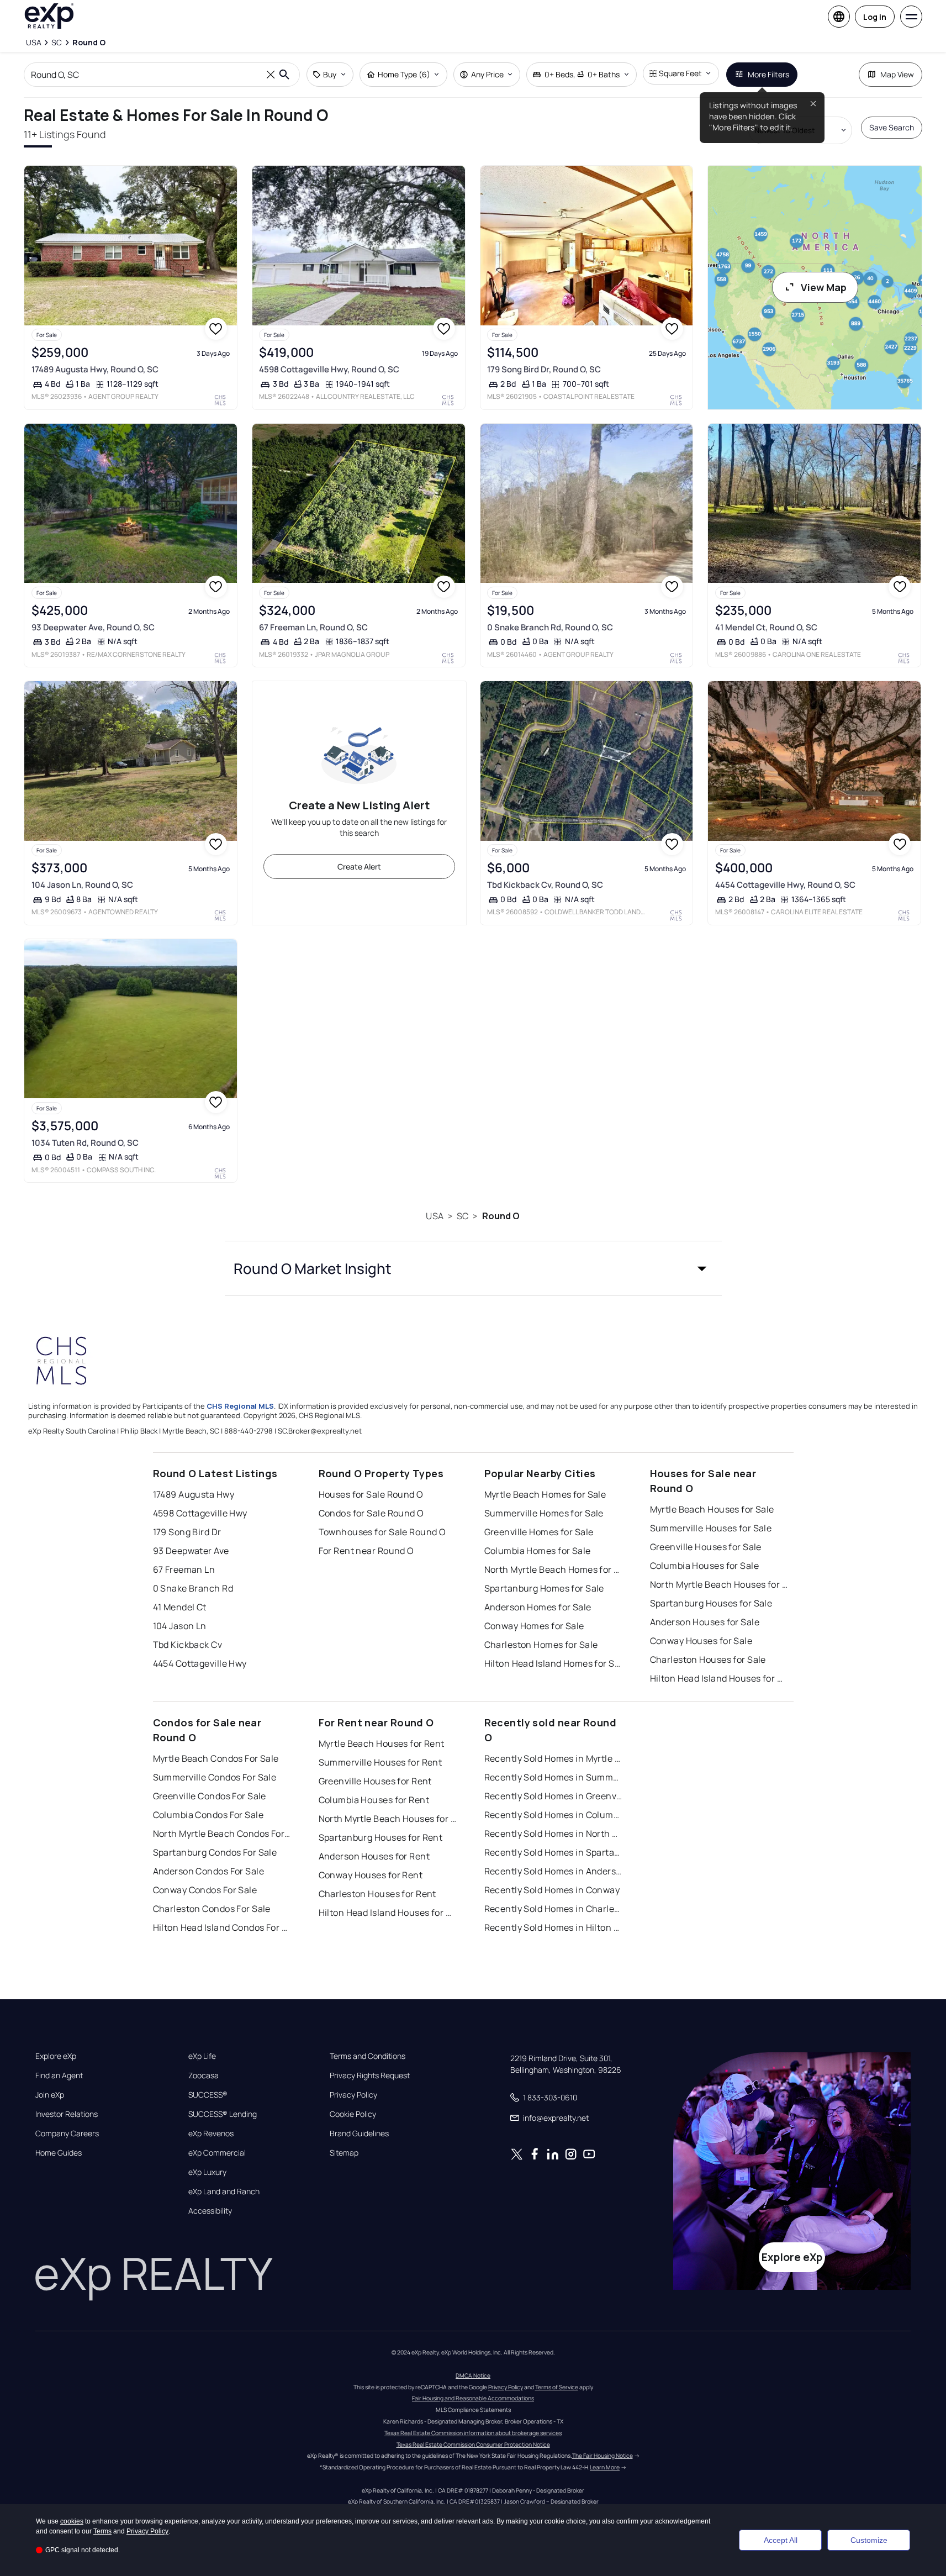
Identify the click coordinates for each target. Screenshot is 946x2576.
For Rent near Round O (366, 1551)
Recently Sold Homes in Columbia (553, 1815)
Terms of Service (557, 2387)
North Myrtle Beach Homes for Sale (553, 1569)
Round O (501, 1216)
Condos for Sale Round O (371, 1513)
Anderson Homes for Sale (538, 1607)
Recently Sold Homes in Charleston (553, 1909)
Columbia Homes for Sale (538, 1551)
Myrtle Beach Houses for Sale (712, 1509)
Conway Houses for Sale (701, 1641)
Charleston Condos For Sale (212, 1909)
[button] (473, 1268)
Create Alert (359, 866)
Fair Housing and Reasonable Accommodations (473, 2398)
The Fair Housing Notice (603, 2456)
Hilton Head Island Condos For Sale (222, 1927)
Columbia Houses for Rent (374, 1800)
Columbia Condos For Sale (208, 1815)
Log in (875, 17)
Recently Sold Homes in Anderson (553, 1871)
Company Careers (67, 2134)
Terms (102, 2531)
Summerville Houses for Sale (711, 1528)
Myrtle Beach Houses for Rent (382, 1743)
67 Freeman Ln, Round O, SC (313, 627)
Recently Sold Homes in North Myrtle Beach (553, 1834)
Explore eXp (56, 2056)
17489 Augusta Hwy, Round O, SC (95, 369)
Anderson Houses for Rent (374, 1856)
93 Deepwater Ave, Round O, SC (93, 627)
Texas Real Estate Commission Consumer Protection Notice (473, 2445)
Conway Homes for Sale (534, 1626)
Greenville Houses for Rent (375, 1781)
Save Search (892, 127)
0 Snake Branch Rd (193, 1588)
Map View (897, 74)
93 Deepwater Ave (191, 1551)
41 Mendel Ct (180, 1607)
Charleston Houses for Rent (377, 1894)
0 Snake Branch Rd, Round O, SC (550, 627)
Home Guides (59, 2153)
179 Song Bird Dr (187, 1532)
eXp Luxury (207, 2172)
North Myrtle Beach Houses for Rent (388, 1819)
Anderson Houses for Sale (705, 1622)
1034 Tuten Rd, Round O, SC (85, 1143)
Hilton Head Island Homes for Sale (553, 1663)
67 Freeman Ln (184, 1569)
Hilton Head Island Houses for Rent (388, 1913)
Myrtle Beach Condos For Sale (216, 1758)
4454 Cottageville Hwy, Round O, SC (785, 885)
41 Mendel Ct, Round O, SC (766, 627)
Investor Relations (67, 2114)
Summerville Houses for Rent (380, 1762)
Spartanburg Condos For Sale (215, 1852)
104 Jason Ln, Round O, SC (82, 885)
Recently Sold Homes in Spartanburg (553, 1852)
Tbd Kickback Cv (188, 1645)
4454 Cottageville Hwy (200, 1663)
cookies (72, 2521)
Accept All (781, 2540)
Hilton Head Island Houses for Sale (719, 1678)
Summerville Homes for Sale (544, 1513)
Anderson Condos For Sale (209, 1871)
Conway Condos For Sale (205, 1890)
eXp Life (202, 2056)
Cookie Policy (353, 2114)
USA (434, 1216)
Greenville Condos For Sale (210, 1796)
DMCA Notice (473, 2375)
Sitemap (344, 2153)
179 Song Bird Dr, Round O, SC (544, 369)
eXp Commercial (217, 2153)
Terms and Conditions (368, 2056)
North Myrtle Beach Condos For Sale (222, 1834)
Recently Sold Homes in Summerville (553, 1777)
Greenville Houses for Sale (706, 1547)
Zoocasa (204, 2075)
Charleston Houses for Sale (708, 1660)
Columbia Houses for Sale (705, 1566)
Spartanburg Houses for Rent (381, 1837)
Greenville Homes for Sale (539, 1532)
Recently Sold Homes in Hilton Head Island (553, 1927)
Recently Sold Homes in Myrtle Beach (553, 1758)
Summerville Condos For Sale (215, 1777)
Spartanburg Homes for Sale (544, 1588)
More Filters (768, 74)
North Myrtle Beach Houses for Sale (719, 1584)
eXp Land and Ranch (224, 2192)
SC (463, 1216)
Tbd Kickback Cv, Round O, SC (545, 885)
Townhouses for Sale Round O (382, 1532)
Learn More (605, 2467)
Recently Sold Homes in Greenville (553, 1796)
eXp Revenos (211, 2134)
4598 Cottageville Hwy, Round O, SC (329, 369)
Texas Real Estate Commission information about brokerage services (473, 2433)
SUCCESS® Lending (223, 2114)
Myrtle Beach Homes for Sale (545, 1494)
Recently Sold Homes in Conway (552, 1890)
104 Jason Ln (180, 1626)
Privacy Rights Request (370, 2075)
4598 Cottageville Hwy (200, 1513)
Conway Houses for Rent (371, 1875)
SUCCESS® (208, 2095)
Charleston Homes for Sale (541, 1645)
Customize (869, 2540)
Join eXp (50, 2095)
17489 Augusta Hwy (194, 1494)
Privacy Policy (353, 2095)
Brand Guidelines (359, 2134)
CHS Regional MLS (240, 1406)
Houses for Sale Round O (371, 1494)
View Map (824, 287)
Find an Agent (59, 2075)
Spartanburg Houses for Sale (711, 1603)
